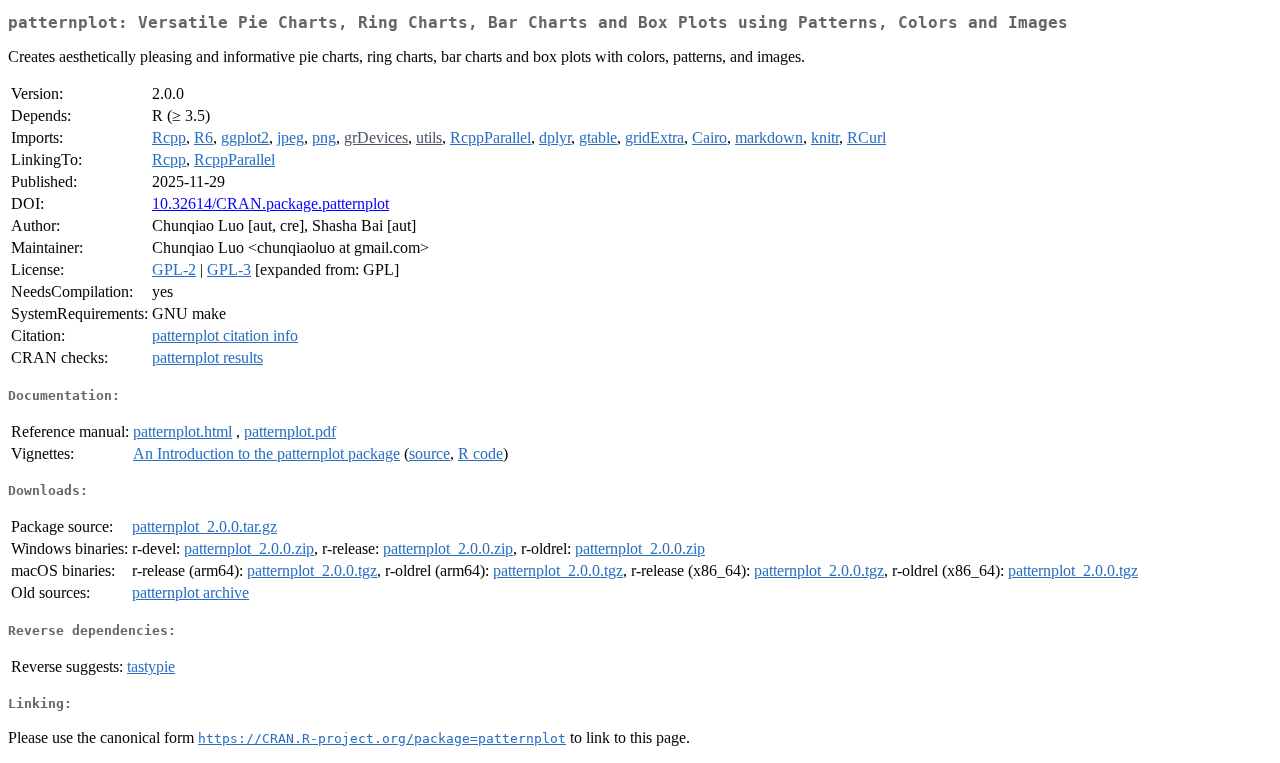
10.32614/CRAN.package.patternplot (270, 203)
